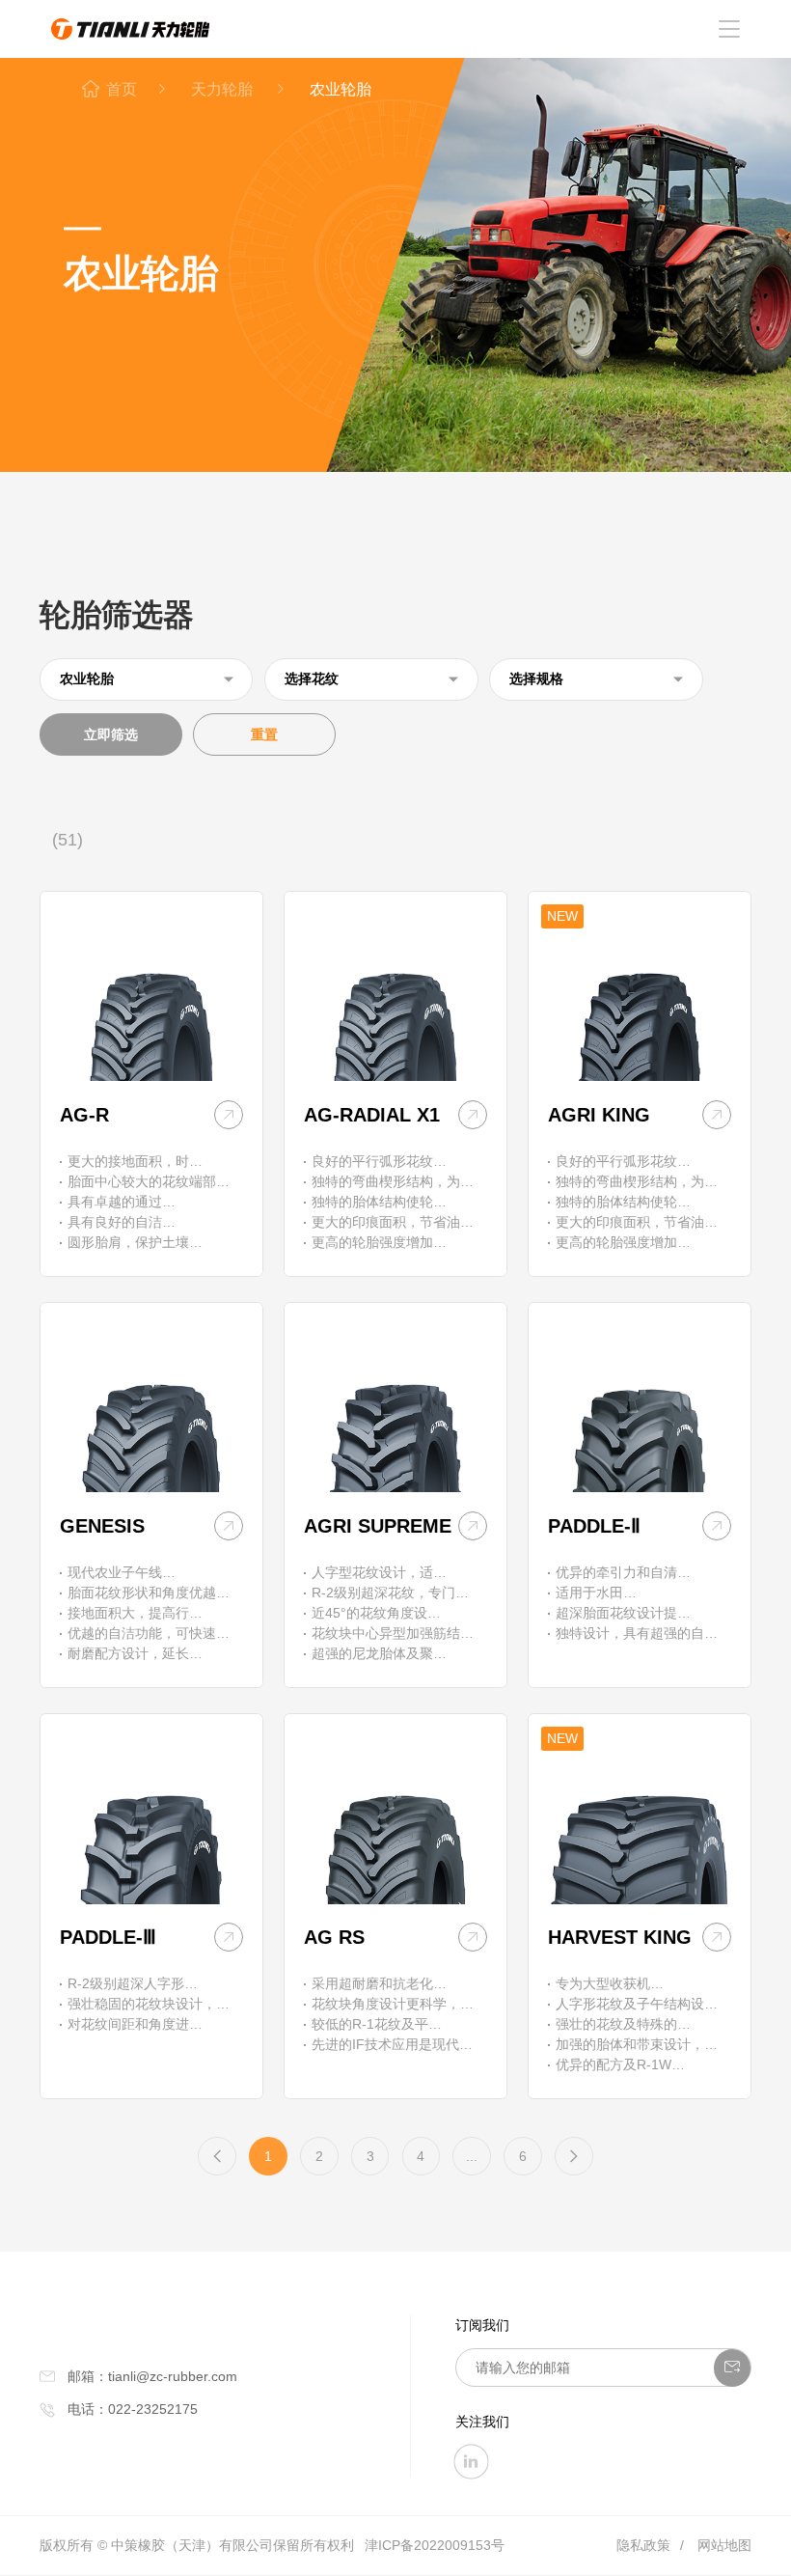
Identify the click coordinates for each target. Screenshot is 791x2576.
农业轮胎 (341, 89)
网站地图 (724, 2545)
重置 (264, 734)
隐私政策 (643, 2545)
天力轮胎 (224, 89)
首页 (122, 89)
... (472, 2156)
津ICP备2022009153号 (435, 2545)
